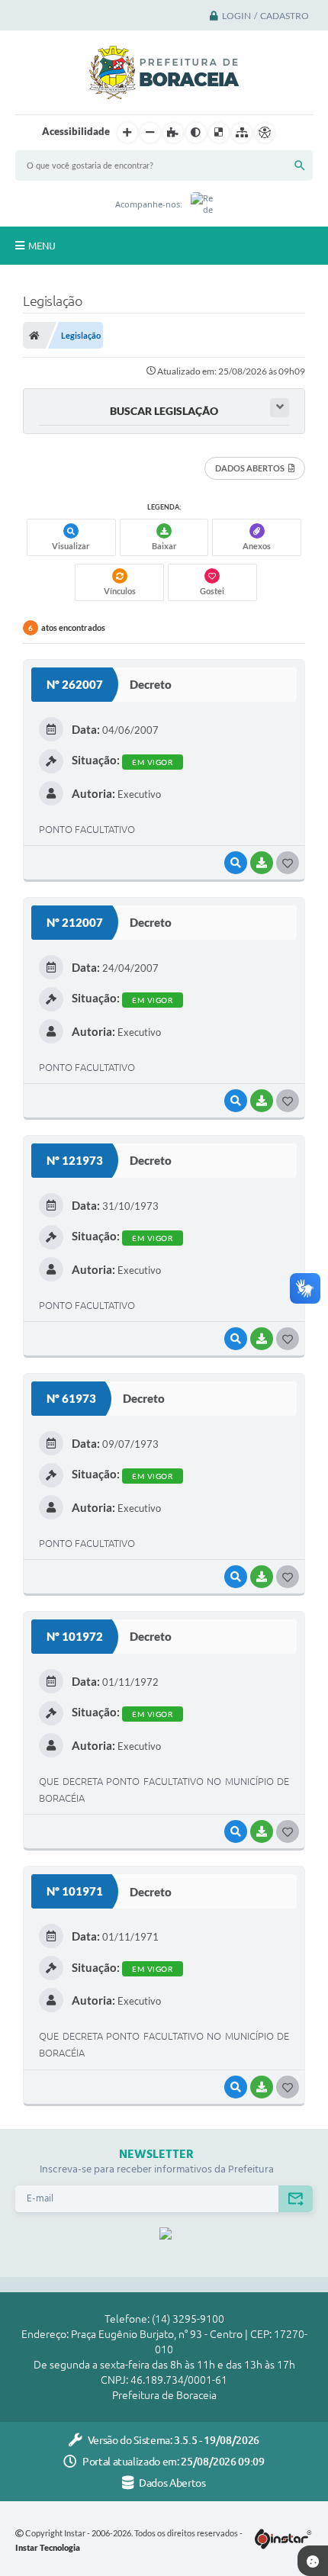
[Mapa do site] (242, 133)
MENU (42, 246)
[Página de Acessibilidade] (265, 133)
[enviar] (296, 2199)
